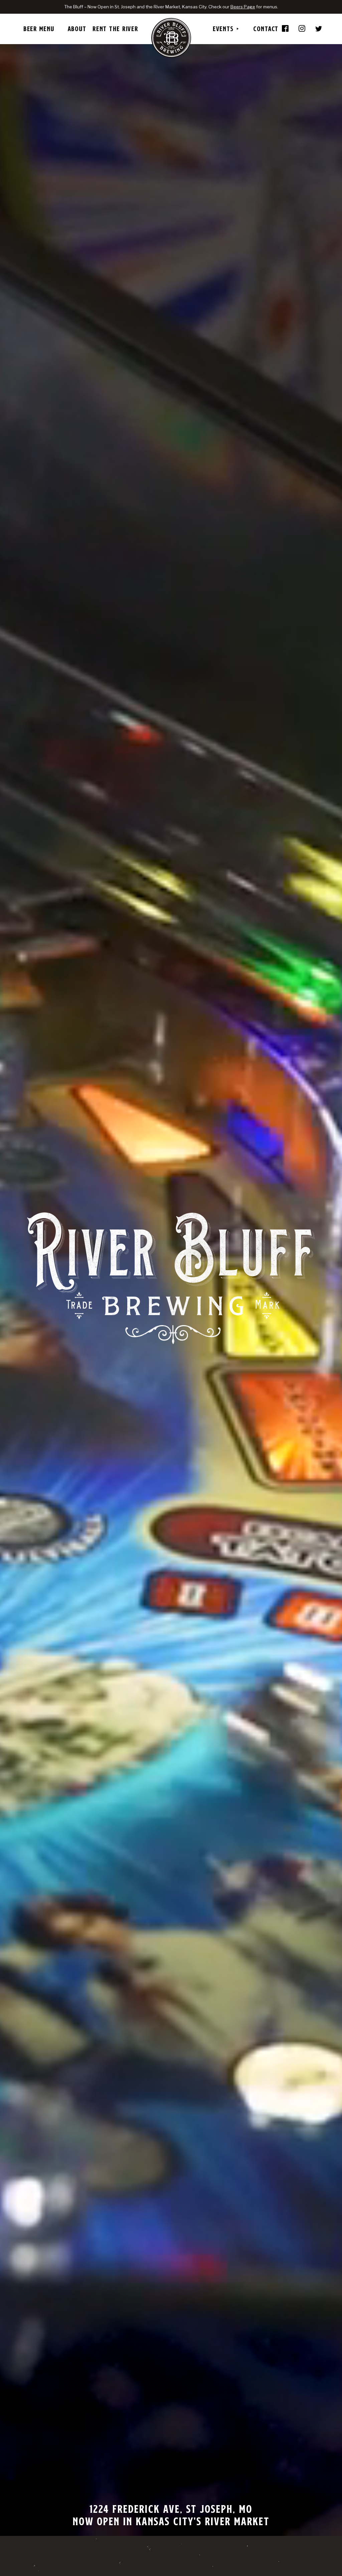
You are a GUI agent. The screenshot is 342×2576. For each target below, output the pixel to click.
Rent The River (115, 29)
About (77, 29)
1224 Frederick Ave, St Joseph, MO (171, 2509)
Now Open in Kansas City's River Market (171, 2521)
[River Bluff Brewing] (171, 38)
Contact (266, 29)
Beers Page (243, 7)
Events (223, 29)
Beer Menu (39, 29)
